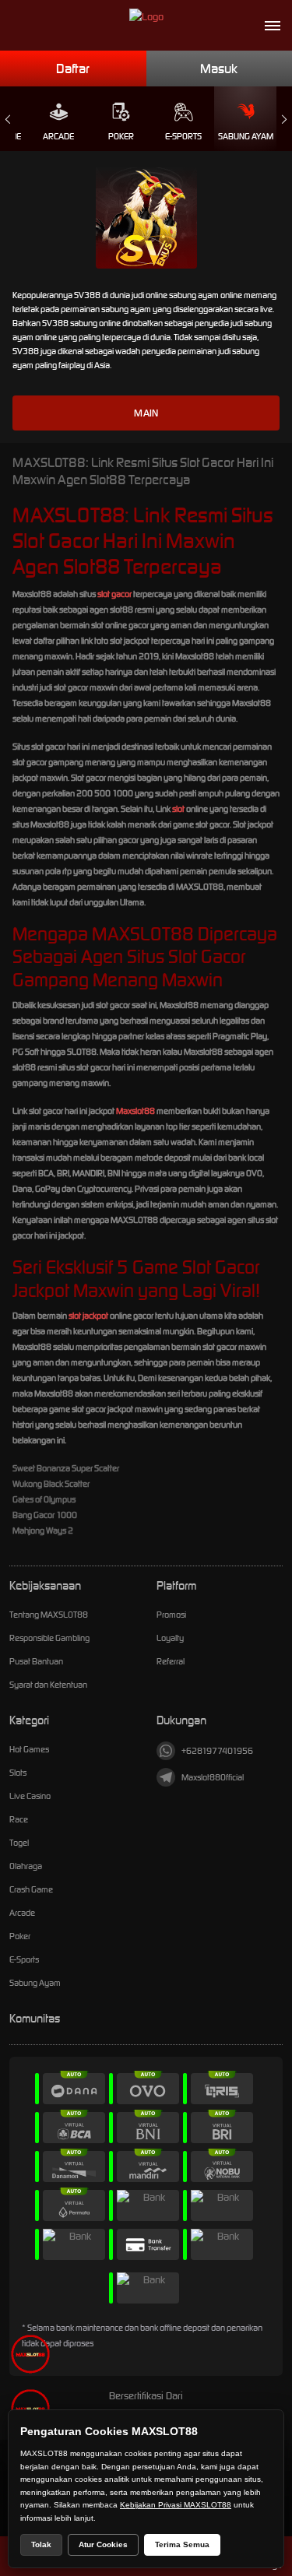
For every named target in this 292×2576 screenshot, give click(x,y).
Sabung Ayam (246, 136)
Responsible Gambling (49, 1638)
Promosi (171, 1615)
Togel (19, 1843)
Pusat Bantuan (36, 1661)
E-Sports (183, 136)
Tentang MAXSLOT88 (49, 1615)
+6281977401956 (217, 1751)
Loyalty (170, 1638)
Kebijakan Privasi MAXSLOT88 (176, 2505)
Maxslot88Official (213, 1777)
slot (178, 809)
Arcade (58, 136)
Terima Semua (182, 2544)
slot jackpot (88, 1316)
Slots (18, 1773)
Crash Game (31, 1889)
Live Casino (30, 1796)
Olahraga (26, 1866)
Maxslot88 (135, 1111)
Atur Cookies (103, 2544)
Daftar (73, 69)
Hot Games (29, 1749)
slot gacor (114, 594)
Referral (171, 1661)
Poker (121, 136)
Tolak (41, 2544)
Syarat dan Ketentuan (48, 1685)
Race (19, 1819)
